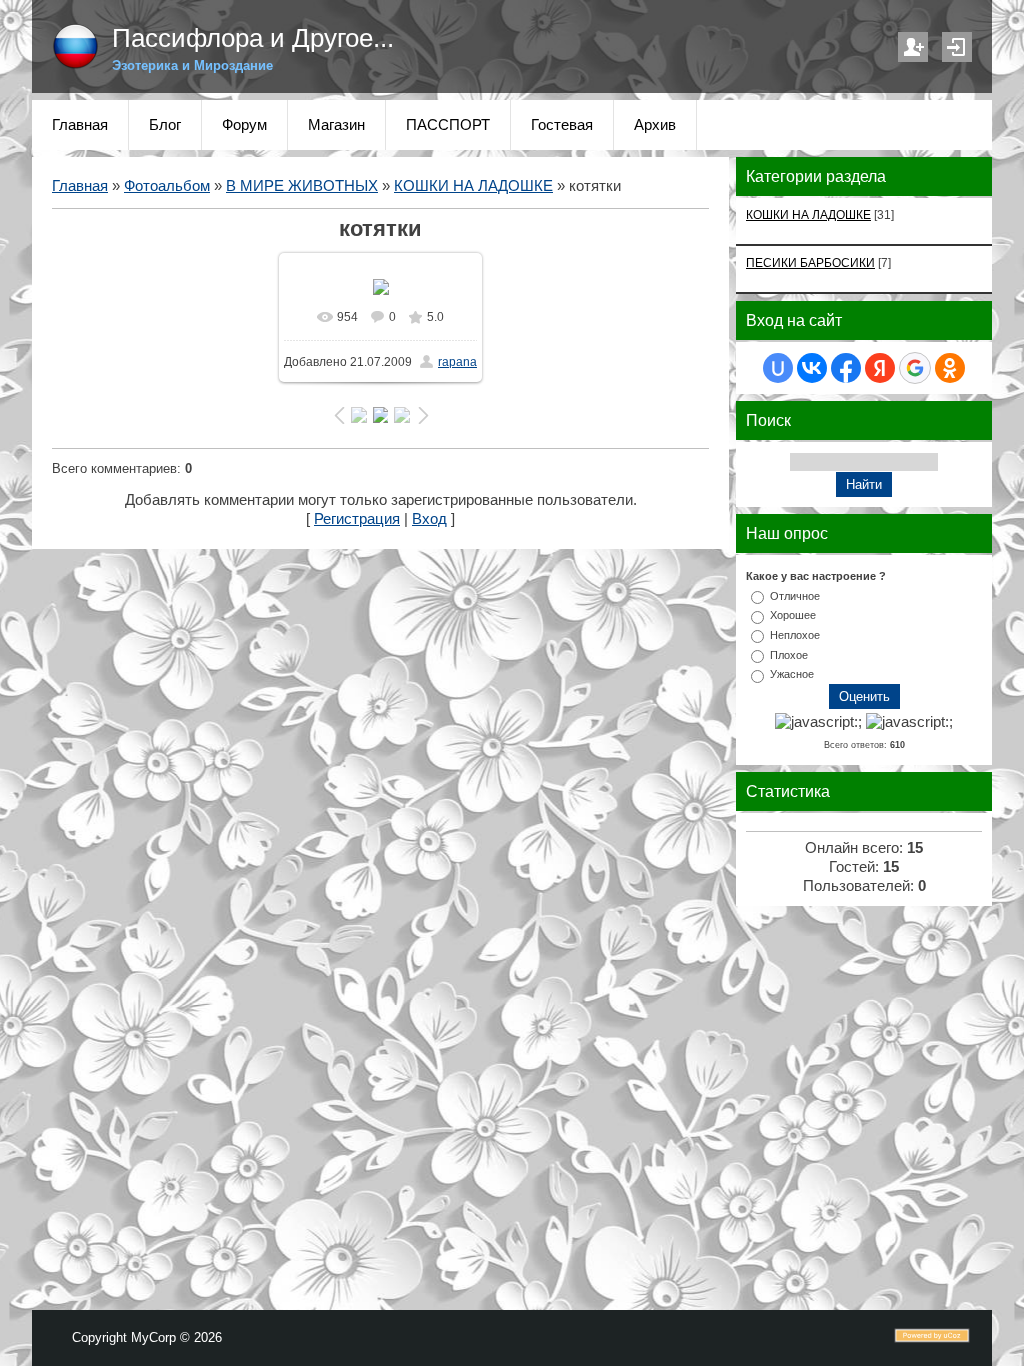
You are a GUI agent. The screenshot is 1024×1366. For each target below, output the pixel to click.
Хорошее (793, 615)
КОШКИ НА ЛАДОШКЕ (473, 186)
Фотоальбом (167, 186)
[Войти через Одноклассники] (950, 368)
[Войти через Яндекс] (880, 368)
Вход (957, 47)
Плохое (789, 654)
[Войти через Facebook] (846, 368)
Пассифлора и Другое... (253, 38)
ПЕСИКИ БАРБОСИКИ (810, 262)
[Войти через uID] (778, 368)
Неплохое (795, 635)
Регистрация (913, 47)
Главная (80, 186)
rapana (457, 362)
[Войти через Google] (915, 368)
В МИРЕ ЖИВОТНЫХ (302, 186)
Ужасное (792, 674)
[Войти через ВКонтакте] (812, 368)
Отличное (795, 595)
